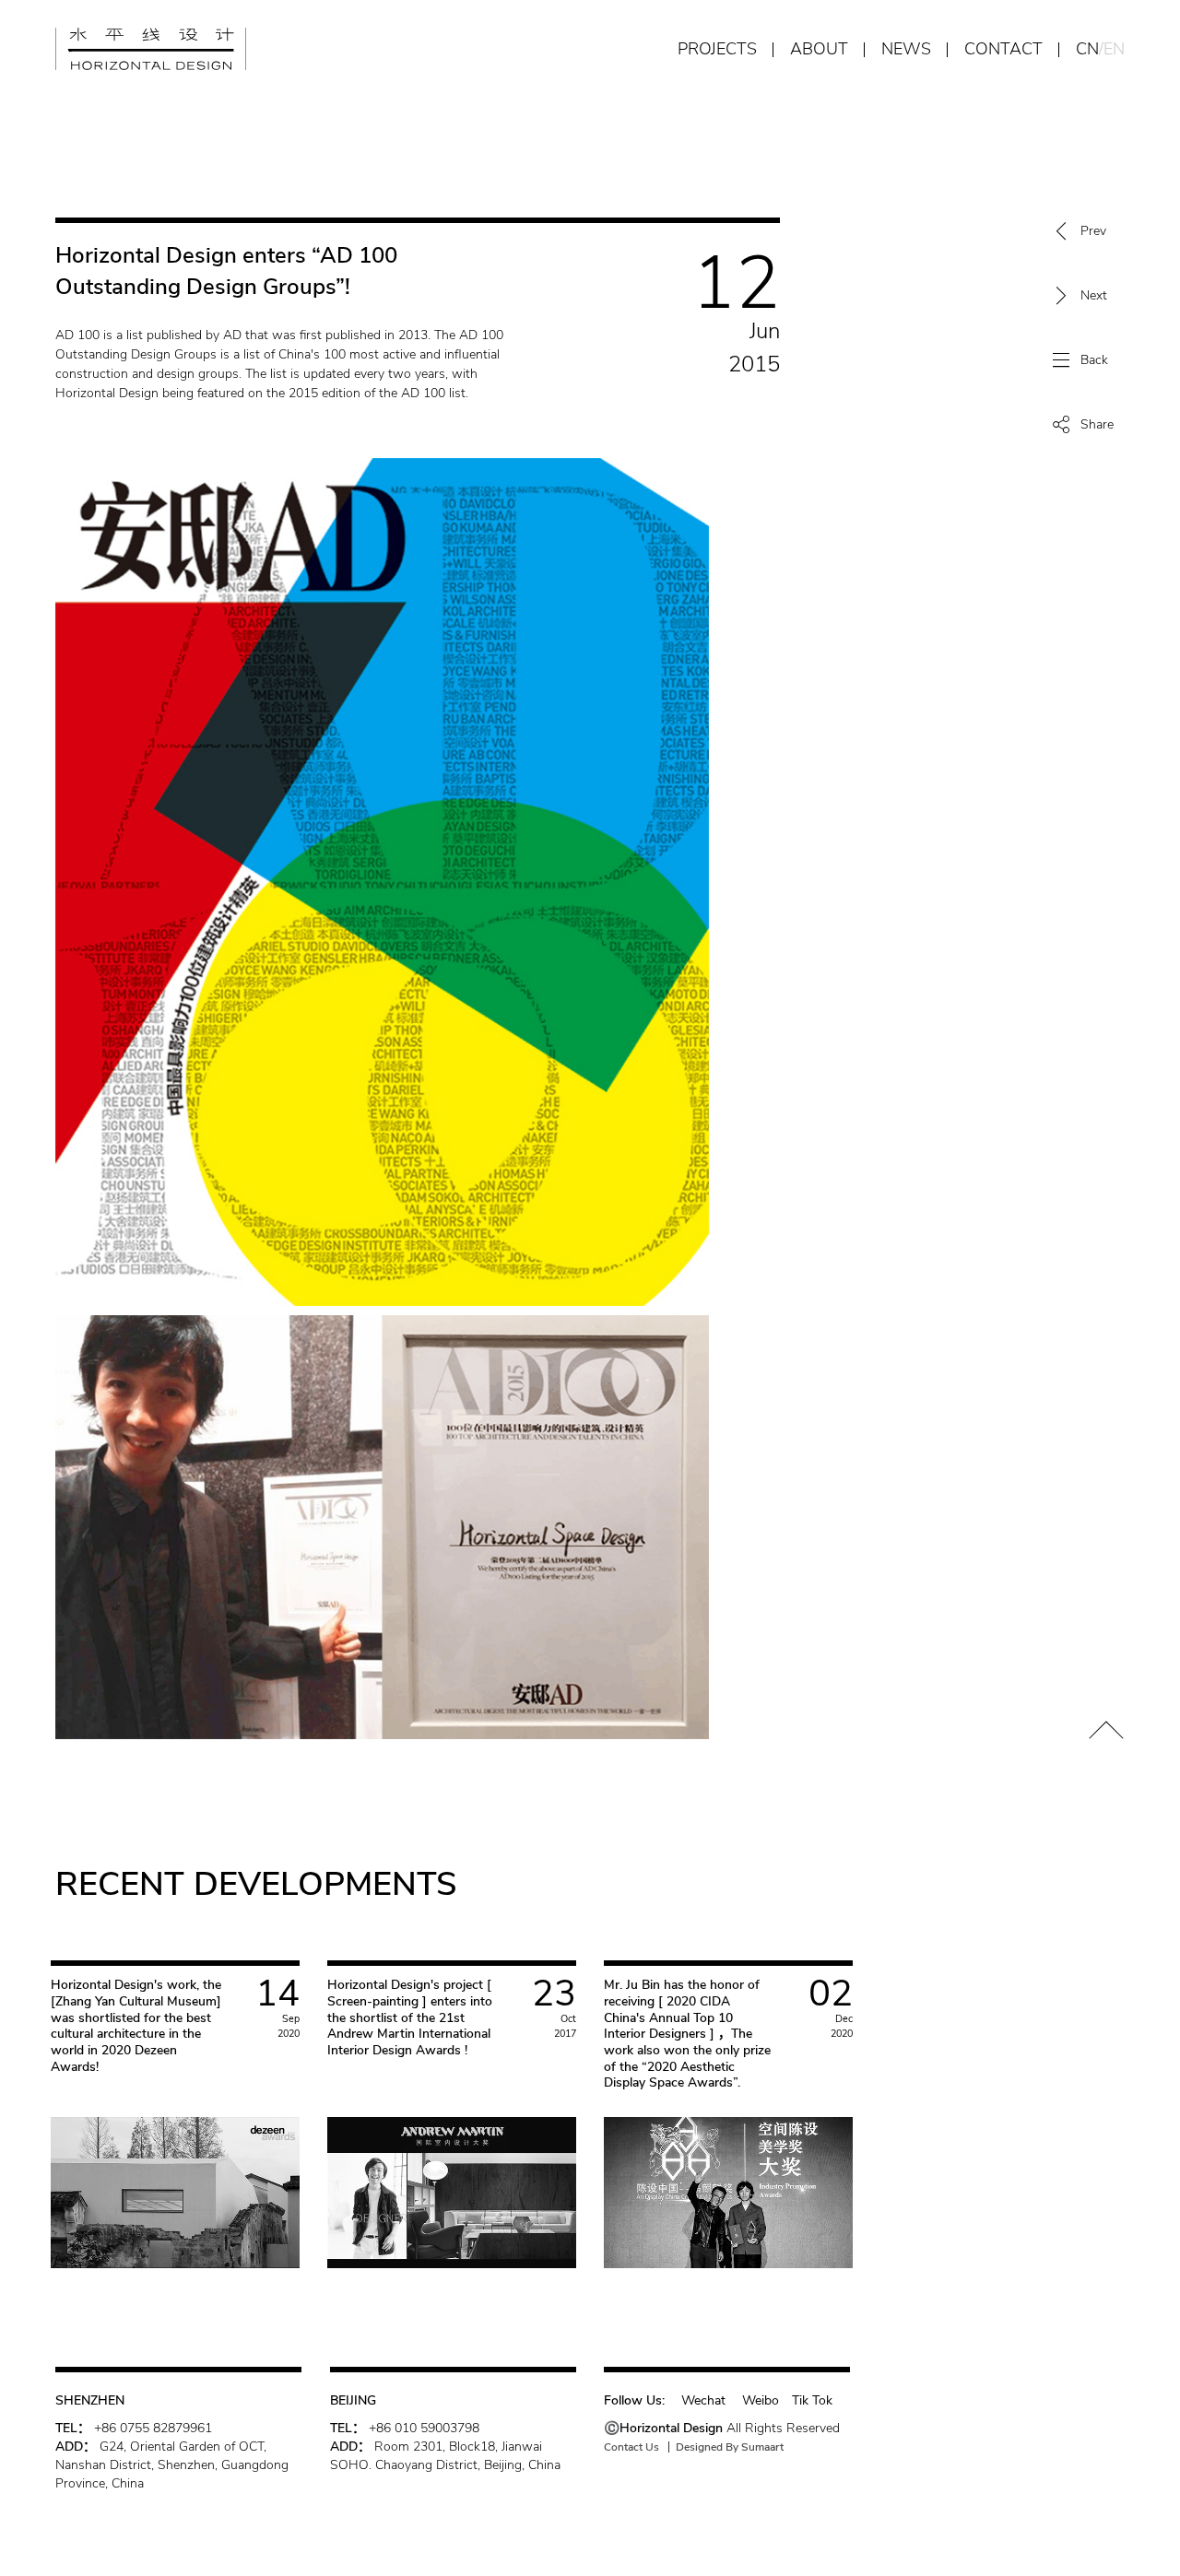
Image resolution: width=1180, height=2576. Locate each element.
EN (1114, 49)
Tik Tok (812, 2400)
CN (1087, 49)
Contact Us (631, 2447)
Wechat (705, 2400)
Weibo (761, 2400)
